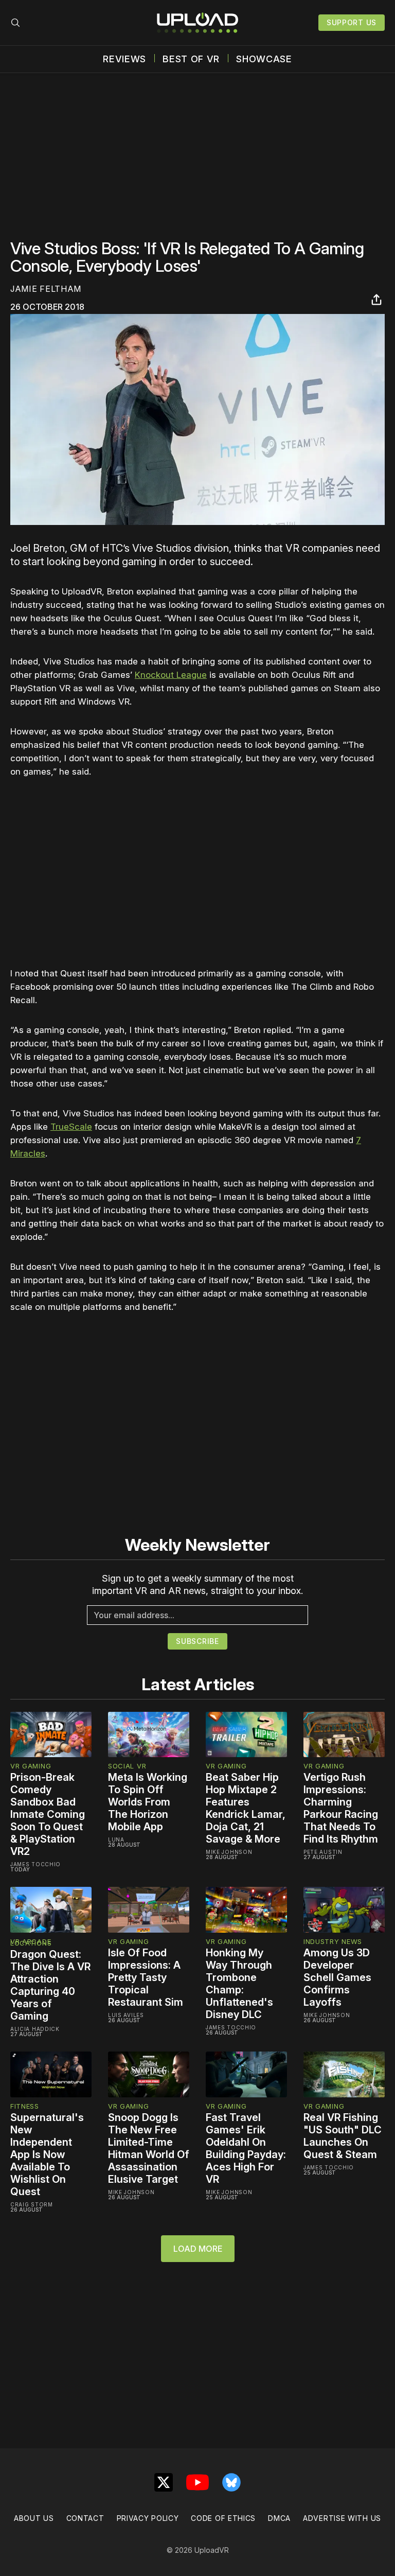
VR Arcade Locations (31, 1942)
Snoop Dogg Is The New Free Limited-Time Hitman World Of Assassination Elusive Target (149, 2148)
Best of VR (191, 59)
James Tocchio (35, 1864)
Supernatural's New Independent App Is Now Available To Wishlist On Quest (47, 2154)
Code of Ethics (223, 2518)
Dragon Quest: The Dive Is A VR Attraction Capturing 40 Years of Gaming (50, 1985)
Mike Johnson (229, 1852)
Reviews (124, 59)
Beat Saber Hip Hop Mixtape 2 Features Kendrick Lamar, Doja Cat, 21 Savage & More (246, 1808)
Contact (85, 2518)
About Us (34, 2518)
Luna (116, 1839)
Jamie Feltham (46, 289)
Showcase (264, 59)
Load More (198, 2249)
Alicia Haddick (35, 2029)
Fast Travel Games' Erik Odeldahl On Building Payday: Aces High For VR (246, 2148)
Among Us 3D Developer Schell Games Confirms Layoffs (337, 1977)
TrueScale (71, 1127)
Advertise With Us (342, 2518)
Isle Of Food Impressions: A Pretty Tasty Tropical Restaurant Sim (146, 1977)
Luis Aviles (126, 2015)
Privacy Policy (148, 2518)
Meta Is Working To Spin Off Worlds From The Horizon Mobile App (148, 1802)
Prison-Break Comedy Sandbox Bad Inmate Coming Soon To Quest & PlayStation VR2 (48, 1814)
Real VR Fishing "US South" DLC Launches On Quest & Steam (343, 2136)
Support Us (352, 22)
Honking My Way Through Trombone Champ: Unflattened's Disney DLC (239, 1984)
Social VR (127, 1766)
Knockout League (171, 675)
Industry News (333, 1941)
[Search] (15, 23)
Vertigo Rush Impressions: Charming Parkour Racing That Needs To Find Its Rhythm (341, 1808)
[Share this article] (376, 300)
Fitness (25, 2106)
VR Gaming (31, 1766)
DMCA (279, 2518)
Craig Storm (32, 2204)
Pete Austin (323, 1852)
